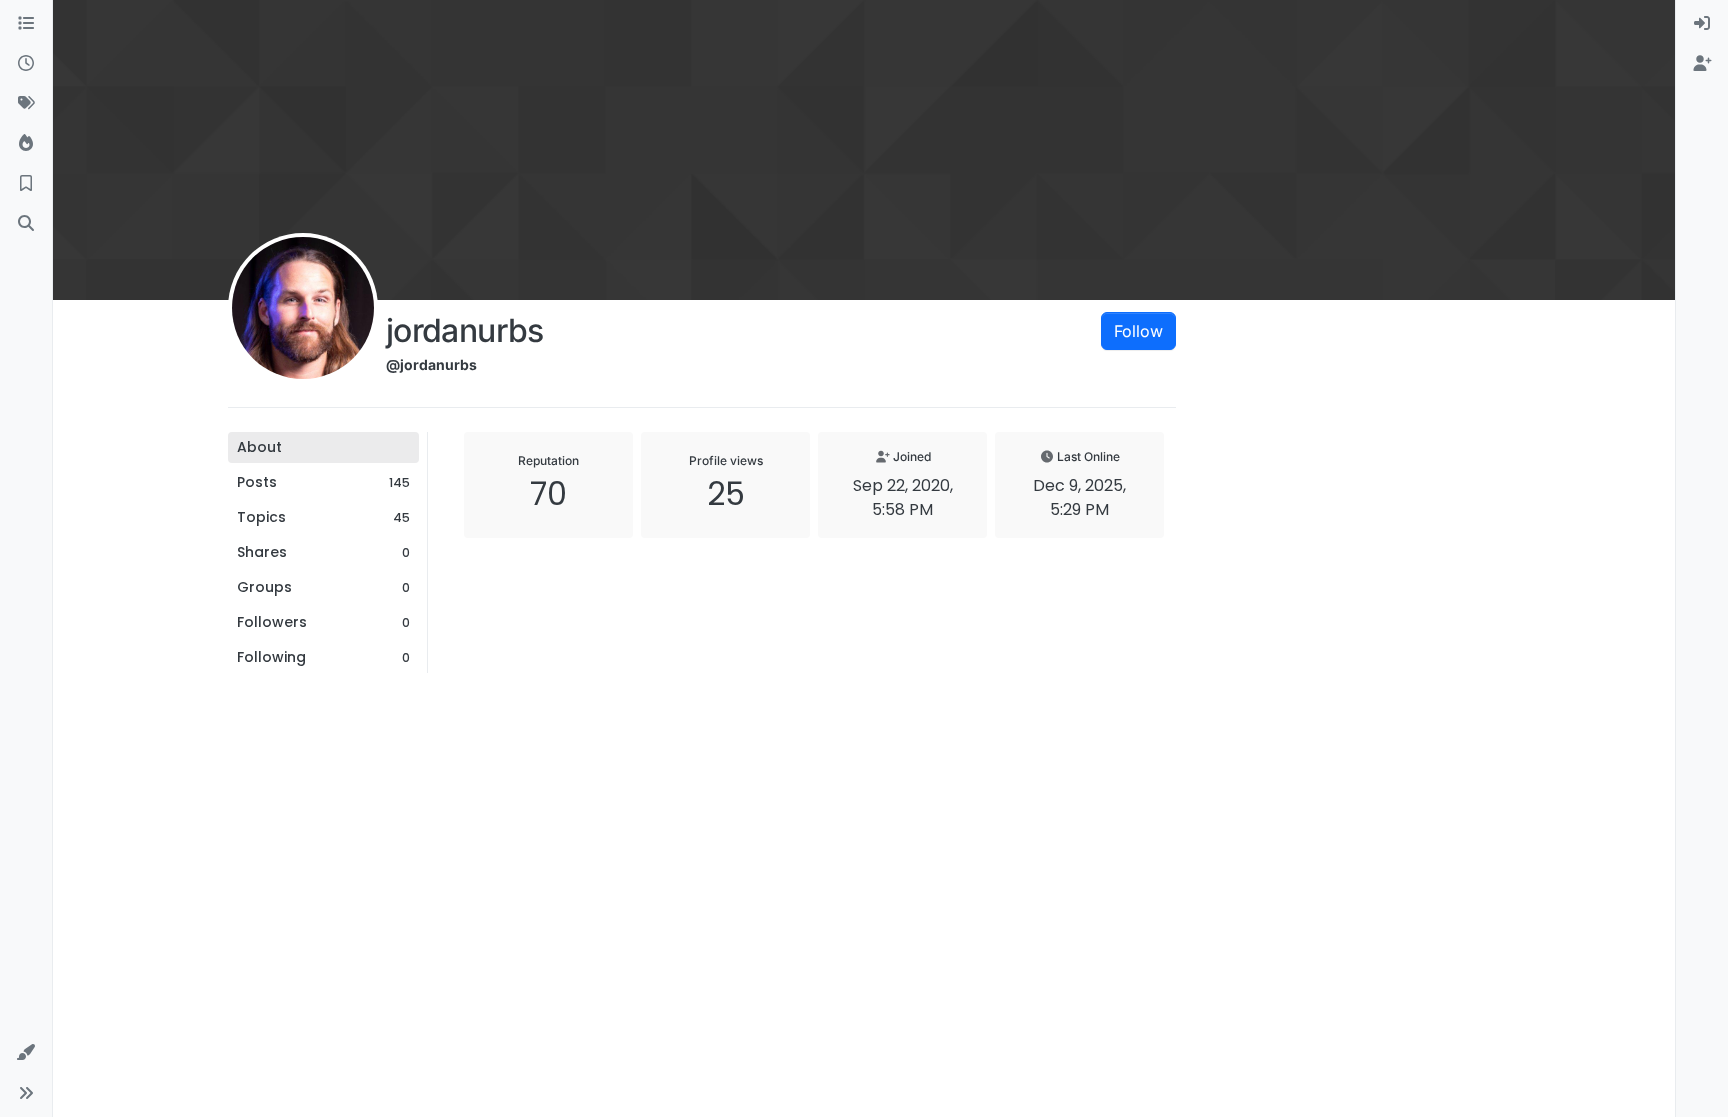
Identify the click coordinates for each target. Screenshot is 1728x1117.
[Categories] (26, 24)
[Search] (26, 224)
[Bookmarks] (26, 184)
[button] (26, 1053)
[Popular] (26, 144)
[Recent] (26, 64)
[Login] (1702, 24)
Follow (1138, 331)
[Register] (1702, 64)
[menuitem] (1702, 24)
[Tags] (26, 104)
